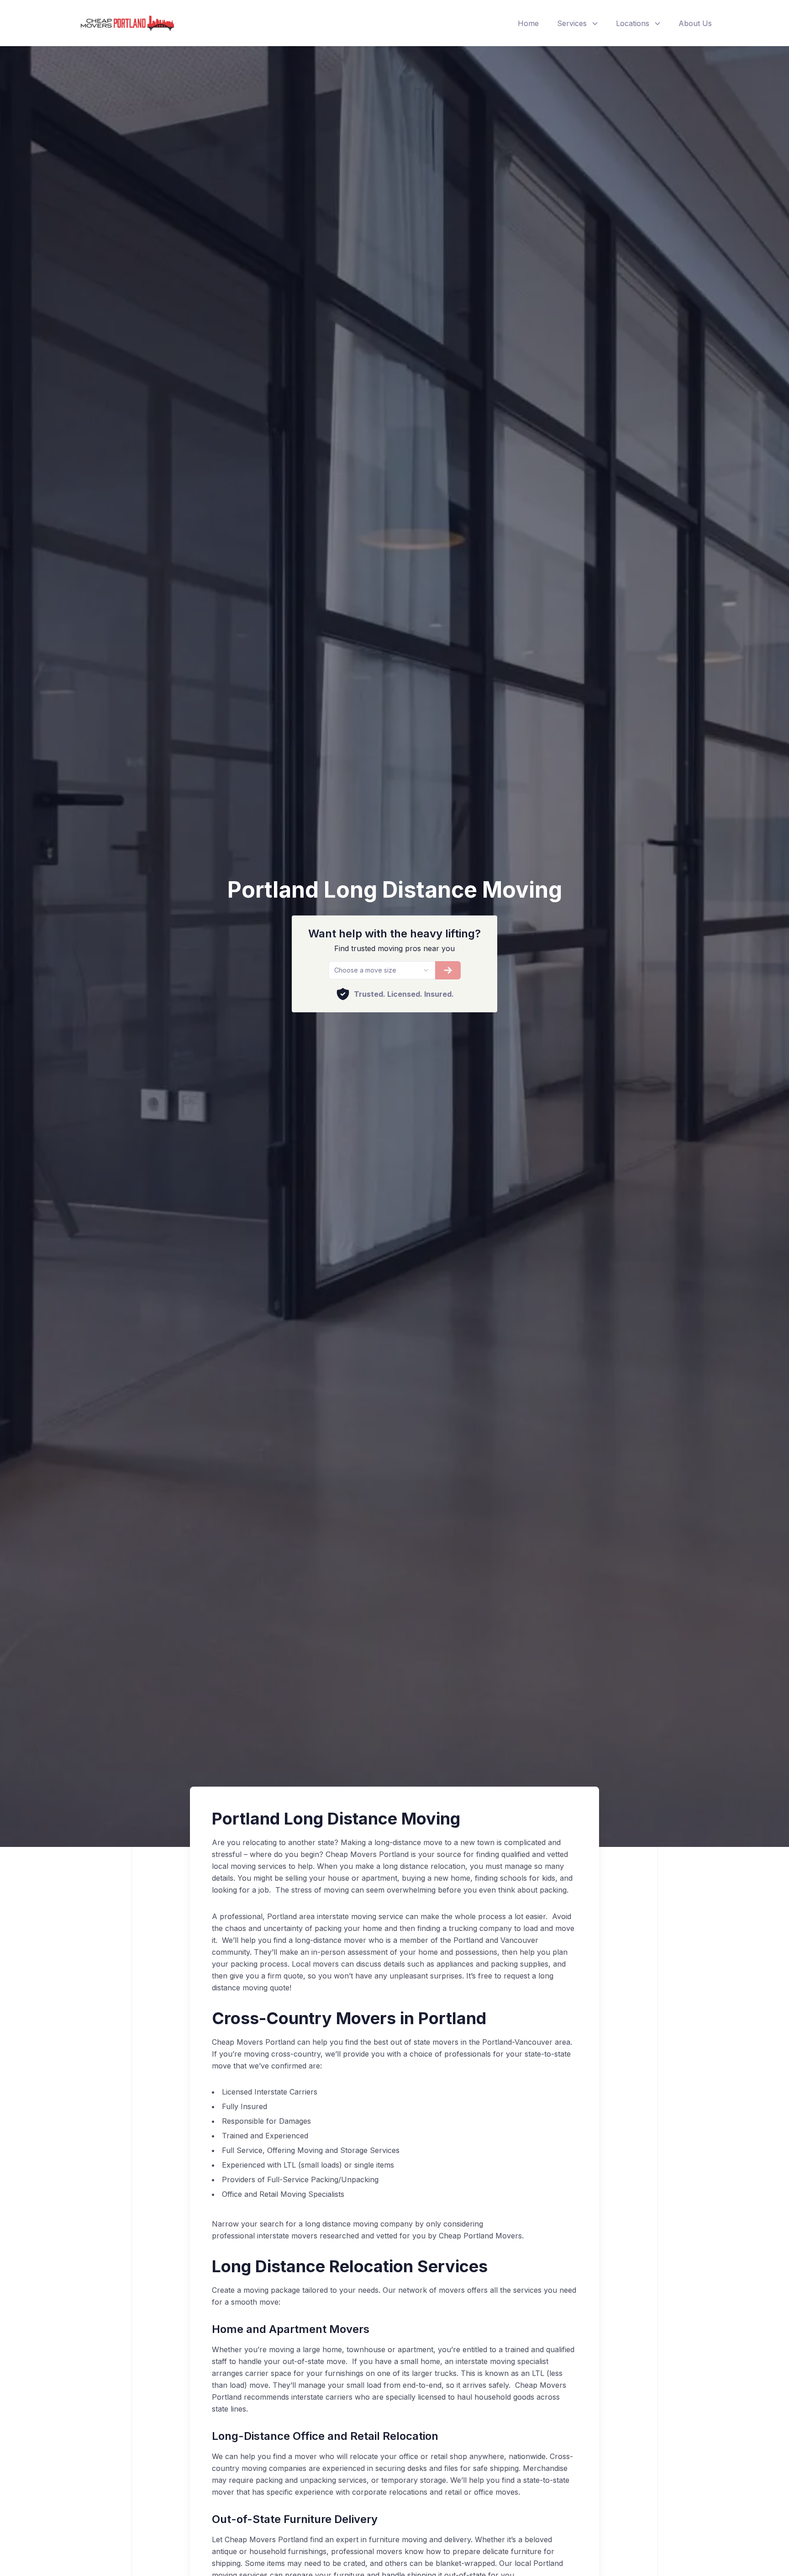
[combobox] (381, 970)
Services (572, 23)
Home (528, 23)
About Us (695, 23)
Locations (633, 23)
